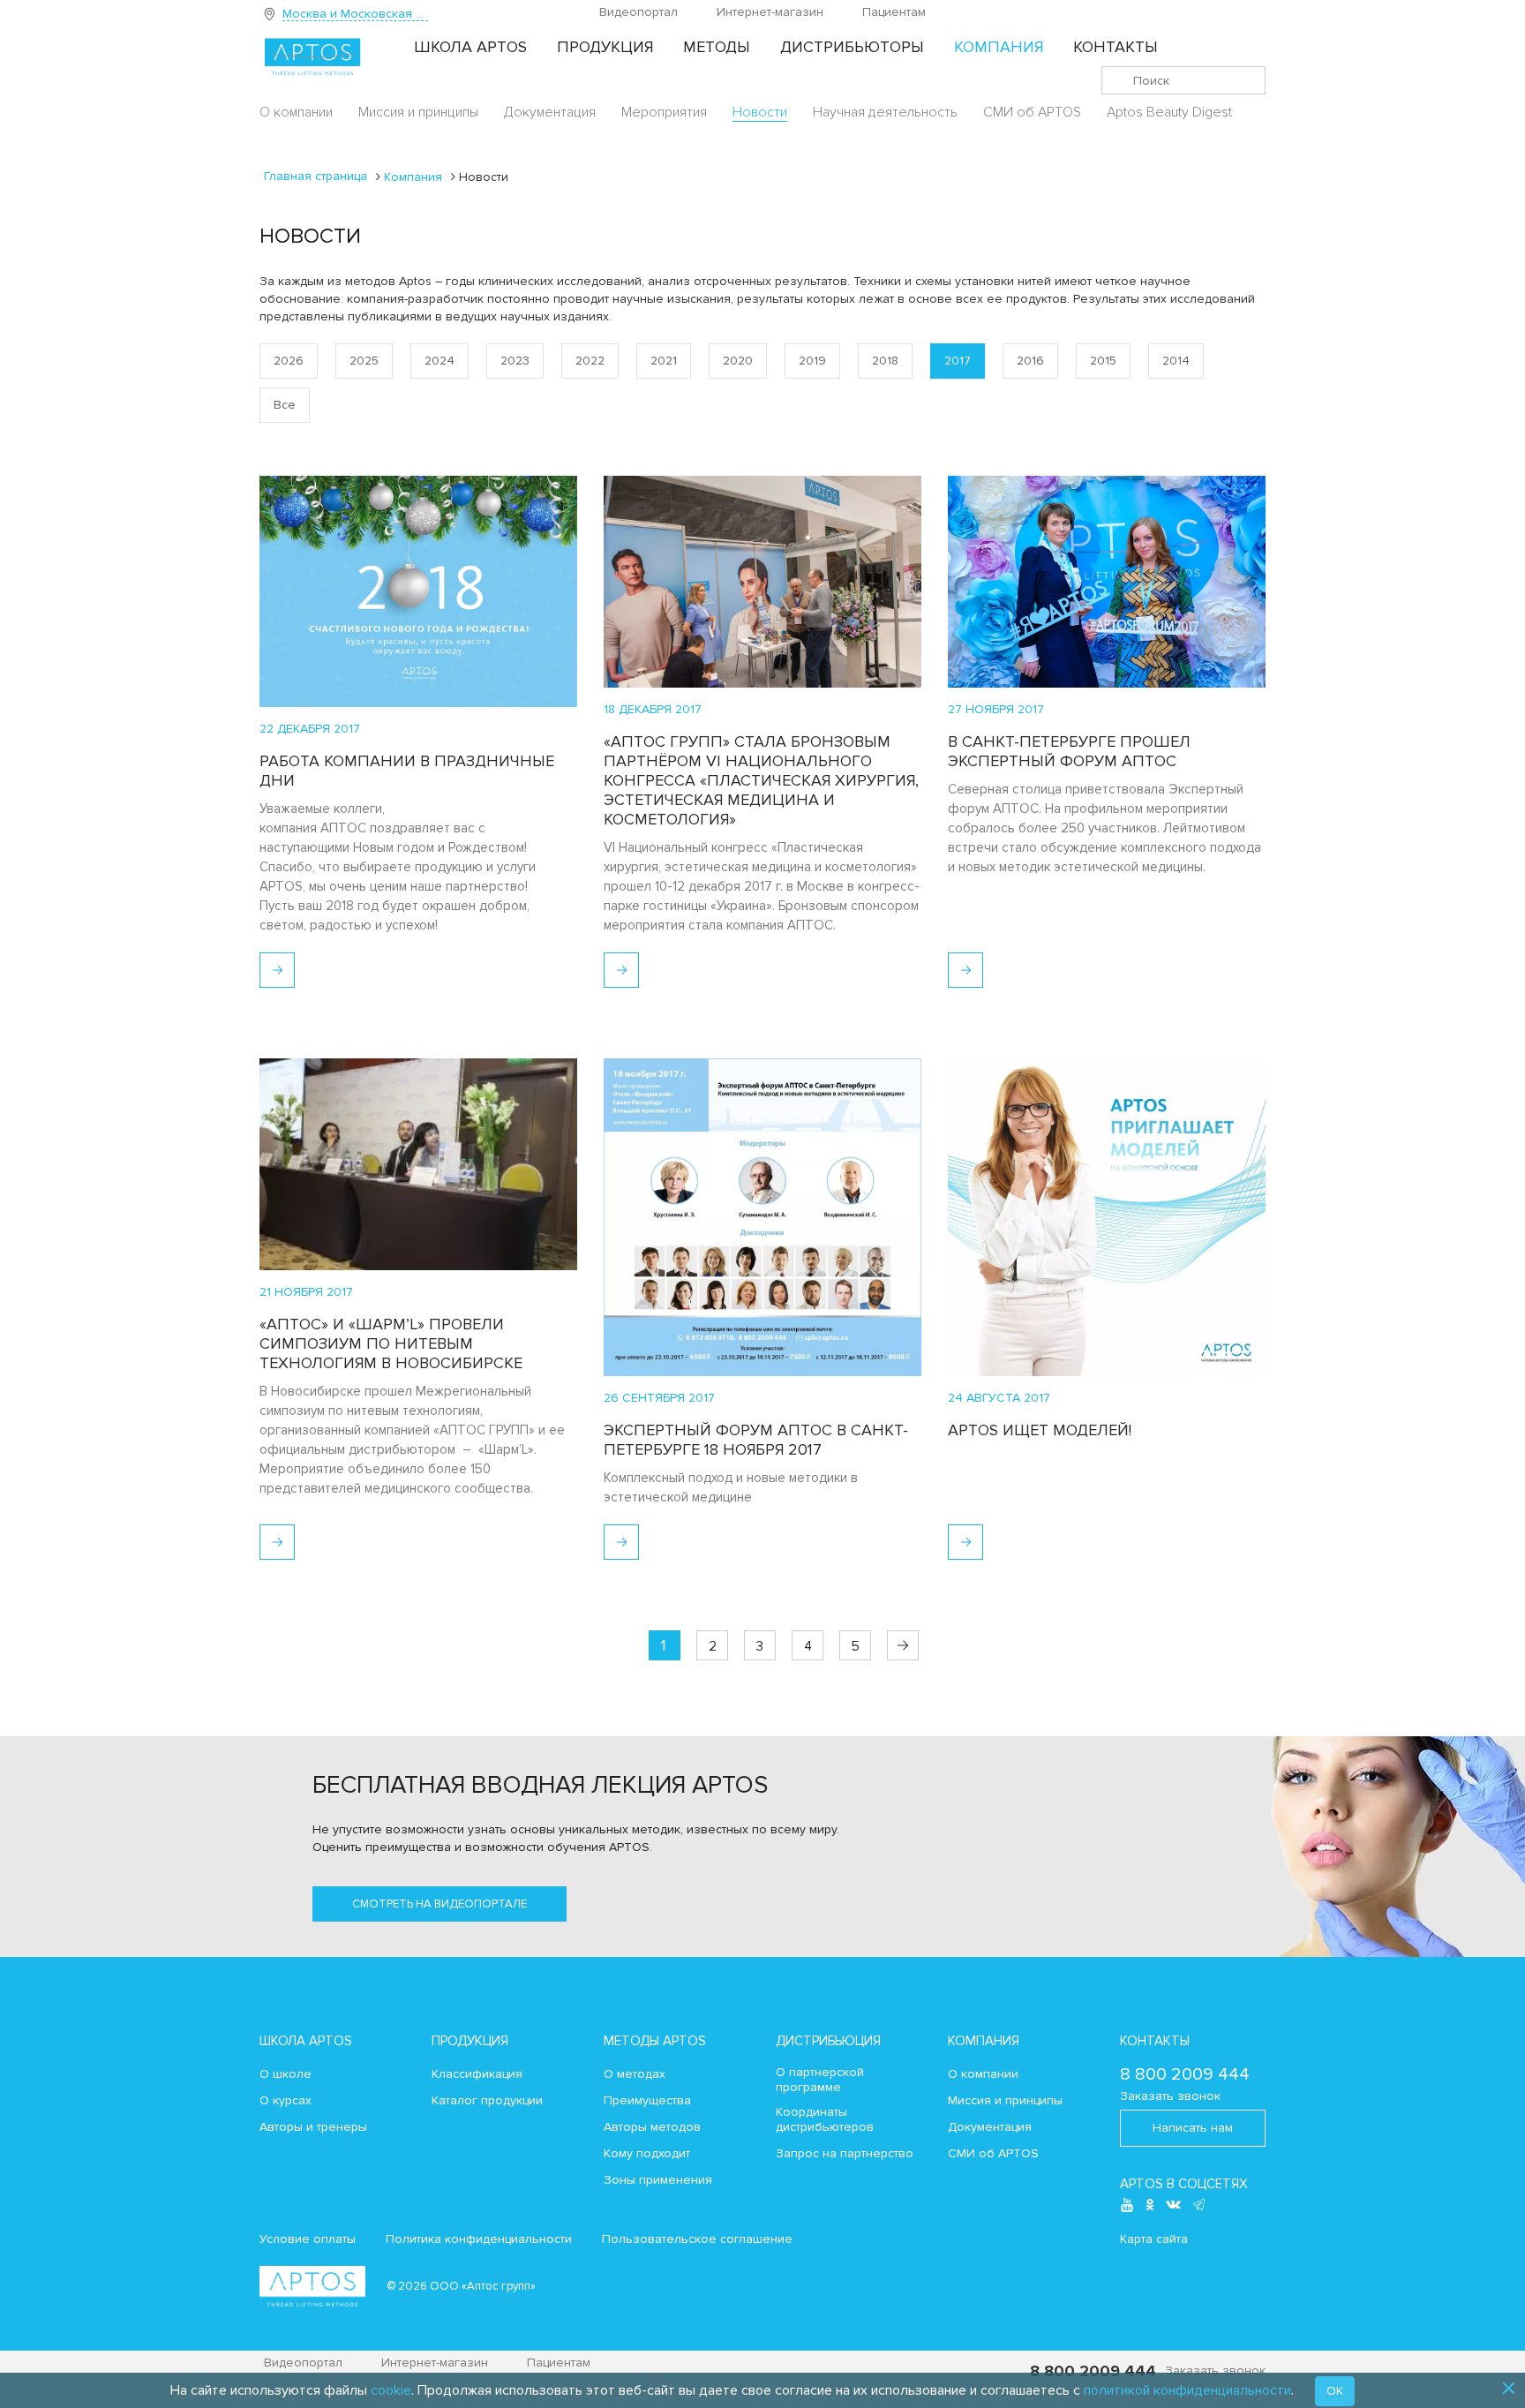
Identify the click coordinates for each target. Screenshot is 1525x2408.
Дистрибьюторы (852, 47)
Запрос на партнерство (845, 2154)
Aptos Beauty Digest (1169, 112)
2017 (958, 361)
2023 (515, 361)
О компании (296, 112)
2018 (885, 361)
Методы (717, 47)
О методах (635, 2074)
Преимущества (647, 2101)
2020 (738, 361)
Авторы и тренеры (313, 2127)
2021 (664, 361)
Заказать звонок (1170, 2096)
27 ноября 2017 (996, 709)
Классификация (477, 2074)
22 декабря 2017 (310, 729)
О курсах (285, 2101)
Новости (760, 112)
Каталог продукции (487, 2101)
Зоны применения (658, 2180)
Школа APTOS (470, 47)
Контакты (1116, 47)
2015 (1103, 361)
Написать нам (1193, 2128)
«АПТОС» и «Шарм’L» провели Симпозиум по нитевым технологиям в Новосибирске (391, 1343)
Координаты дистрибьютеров (825, 2120)
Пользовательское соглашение (697, 2239)
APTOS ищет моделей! (1040, 1430)
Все (285, 405)
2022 (590, 361)
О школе (285, 2074)
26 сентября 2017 (659, 1398)
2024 (439, 361)
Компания (999, 47)
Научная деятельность (885, 112)
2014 (1176, 361)
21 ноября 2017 (306, 1292)
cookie (391, 2390)
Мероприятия (664, 112)
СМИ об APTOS (1032, 112)
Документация (550, 112)
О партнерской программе (820, 2080)
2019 (812, 361)
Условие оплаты (308, 2239)
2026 (289, 361)
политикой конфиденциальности (1187, 2390)
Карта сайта (1154, 2239)
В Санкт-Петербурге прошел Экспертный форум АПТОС (1069, 751)
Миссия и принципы (418, 112)
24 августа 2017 (999, 1398)
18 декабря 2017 (653, 709)
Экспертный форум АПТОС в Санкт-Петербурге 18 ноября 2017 (756, 1440)
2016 (1030, 361)
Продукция (605, 47)
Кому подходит (647, 2154)
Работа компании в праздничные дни (407, 771)
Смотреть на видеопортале (439, 1904)
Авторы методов (652, 2127)
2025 (364, 361)
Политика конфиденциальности (479, 2239)
